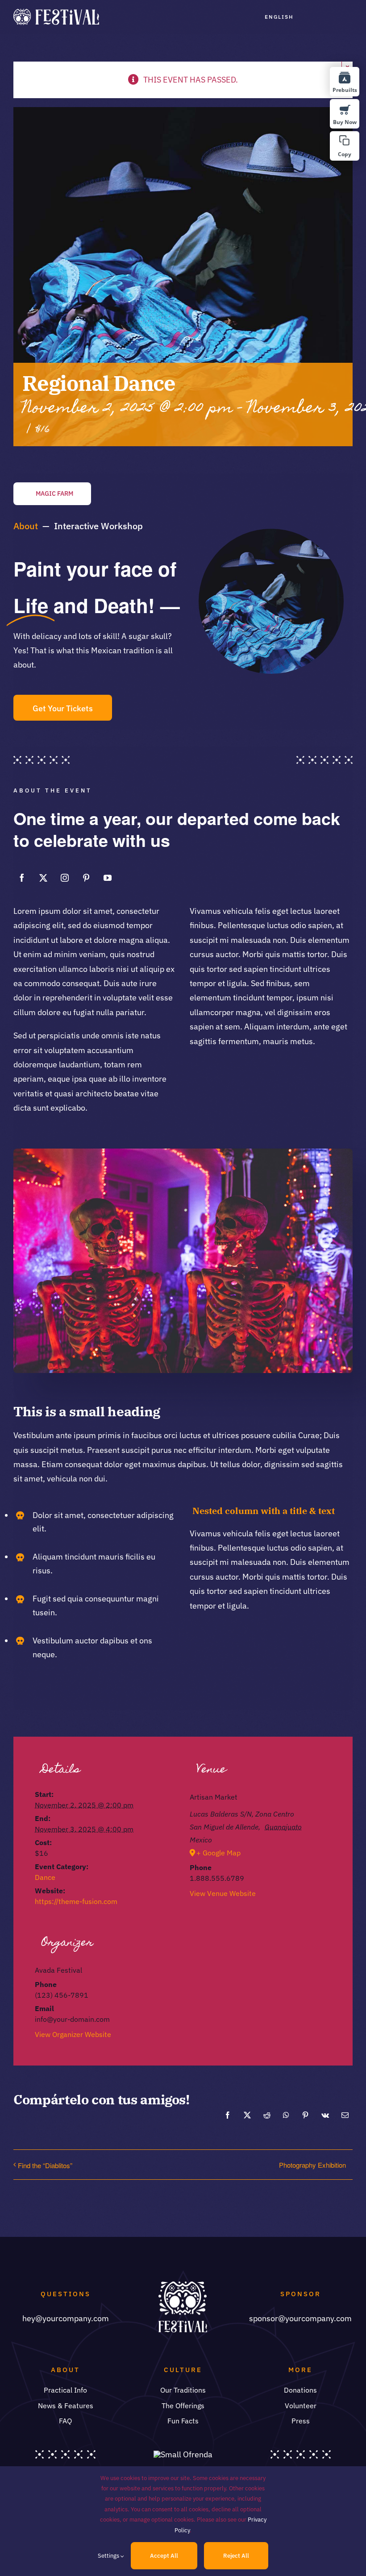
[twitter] (43, 878)
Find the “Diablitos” (45, 2165)
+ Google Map (218, 1853)
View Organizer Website (73, 2034)
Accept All (164, 2556)
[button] (345, 146)
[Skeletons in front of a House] (183, 1152)
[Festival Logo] (56, 13)
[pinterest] (86, 878)
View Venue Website (223, 1893)
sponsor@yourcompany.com (300, 2318)
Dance (45, 1877)
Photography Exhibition (312, 2165)
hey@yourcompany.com (66, 2318)
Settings (109, 2556)
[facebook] (22, 878)
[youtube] (108, 878)
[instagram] (65, 878)
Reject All (236, 2556)
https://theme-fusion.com (76, 1901)
